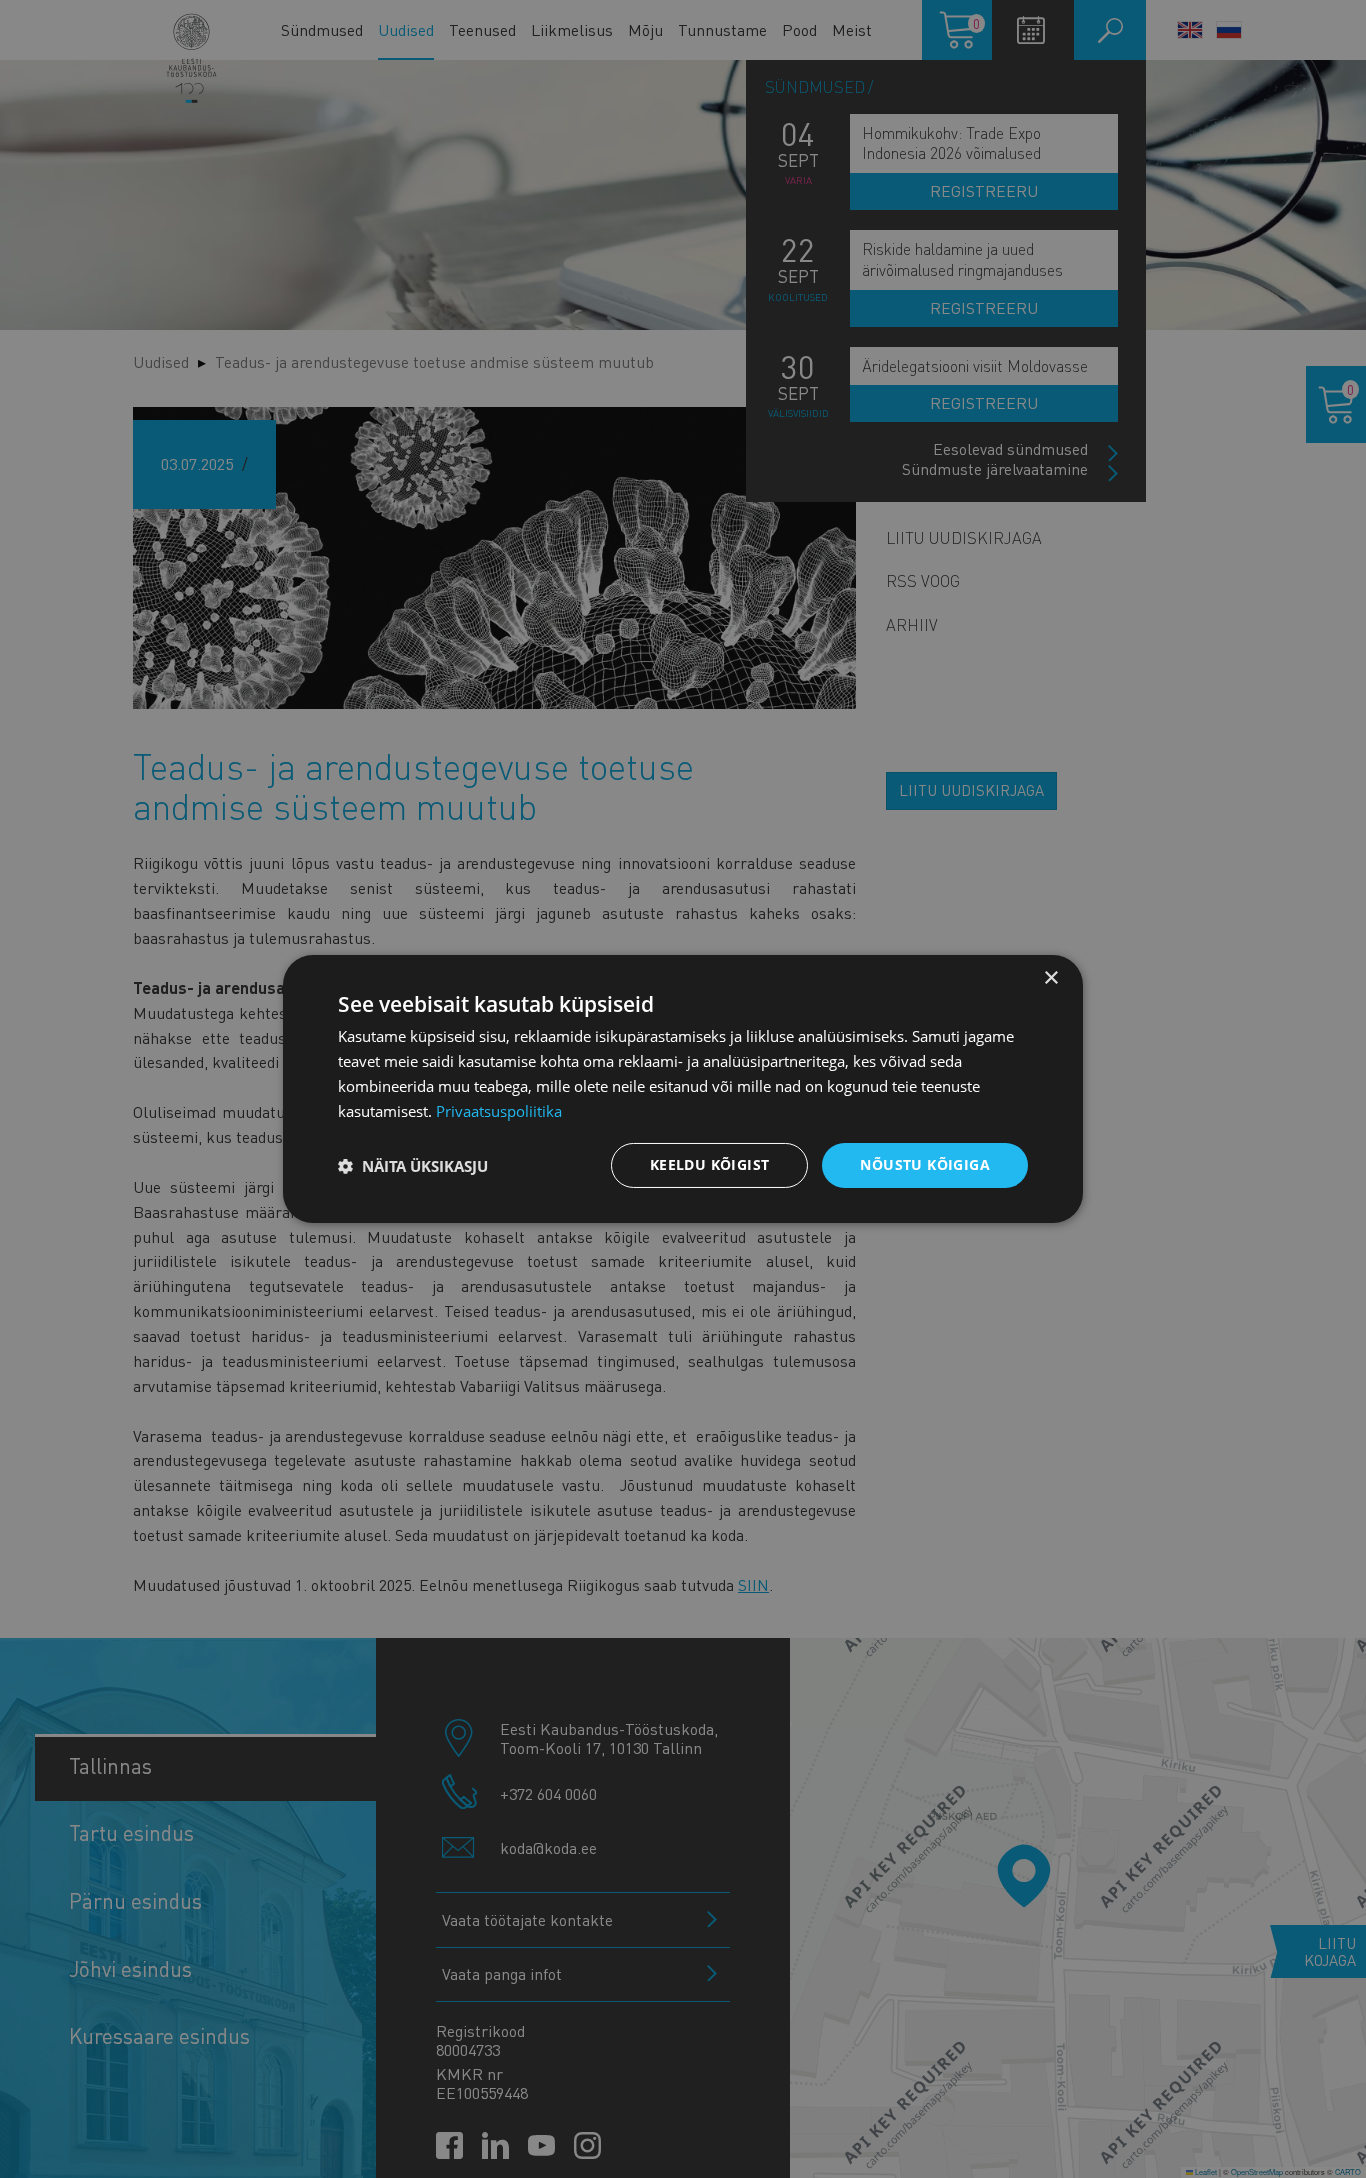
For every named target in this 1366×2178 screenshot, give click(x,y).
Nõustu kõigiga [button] (925, 1164)
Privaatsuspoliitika (499, 1111)
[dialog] (683, 1089)
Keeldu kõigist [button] (710, 1164)
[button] (413, 1166)
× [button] (1050, 978)
